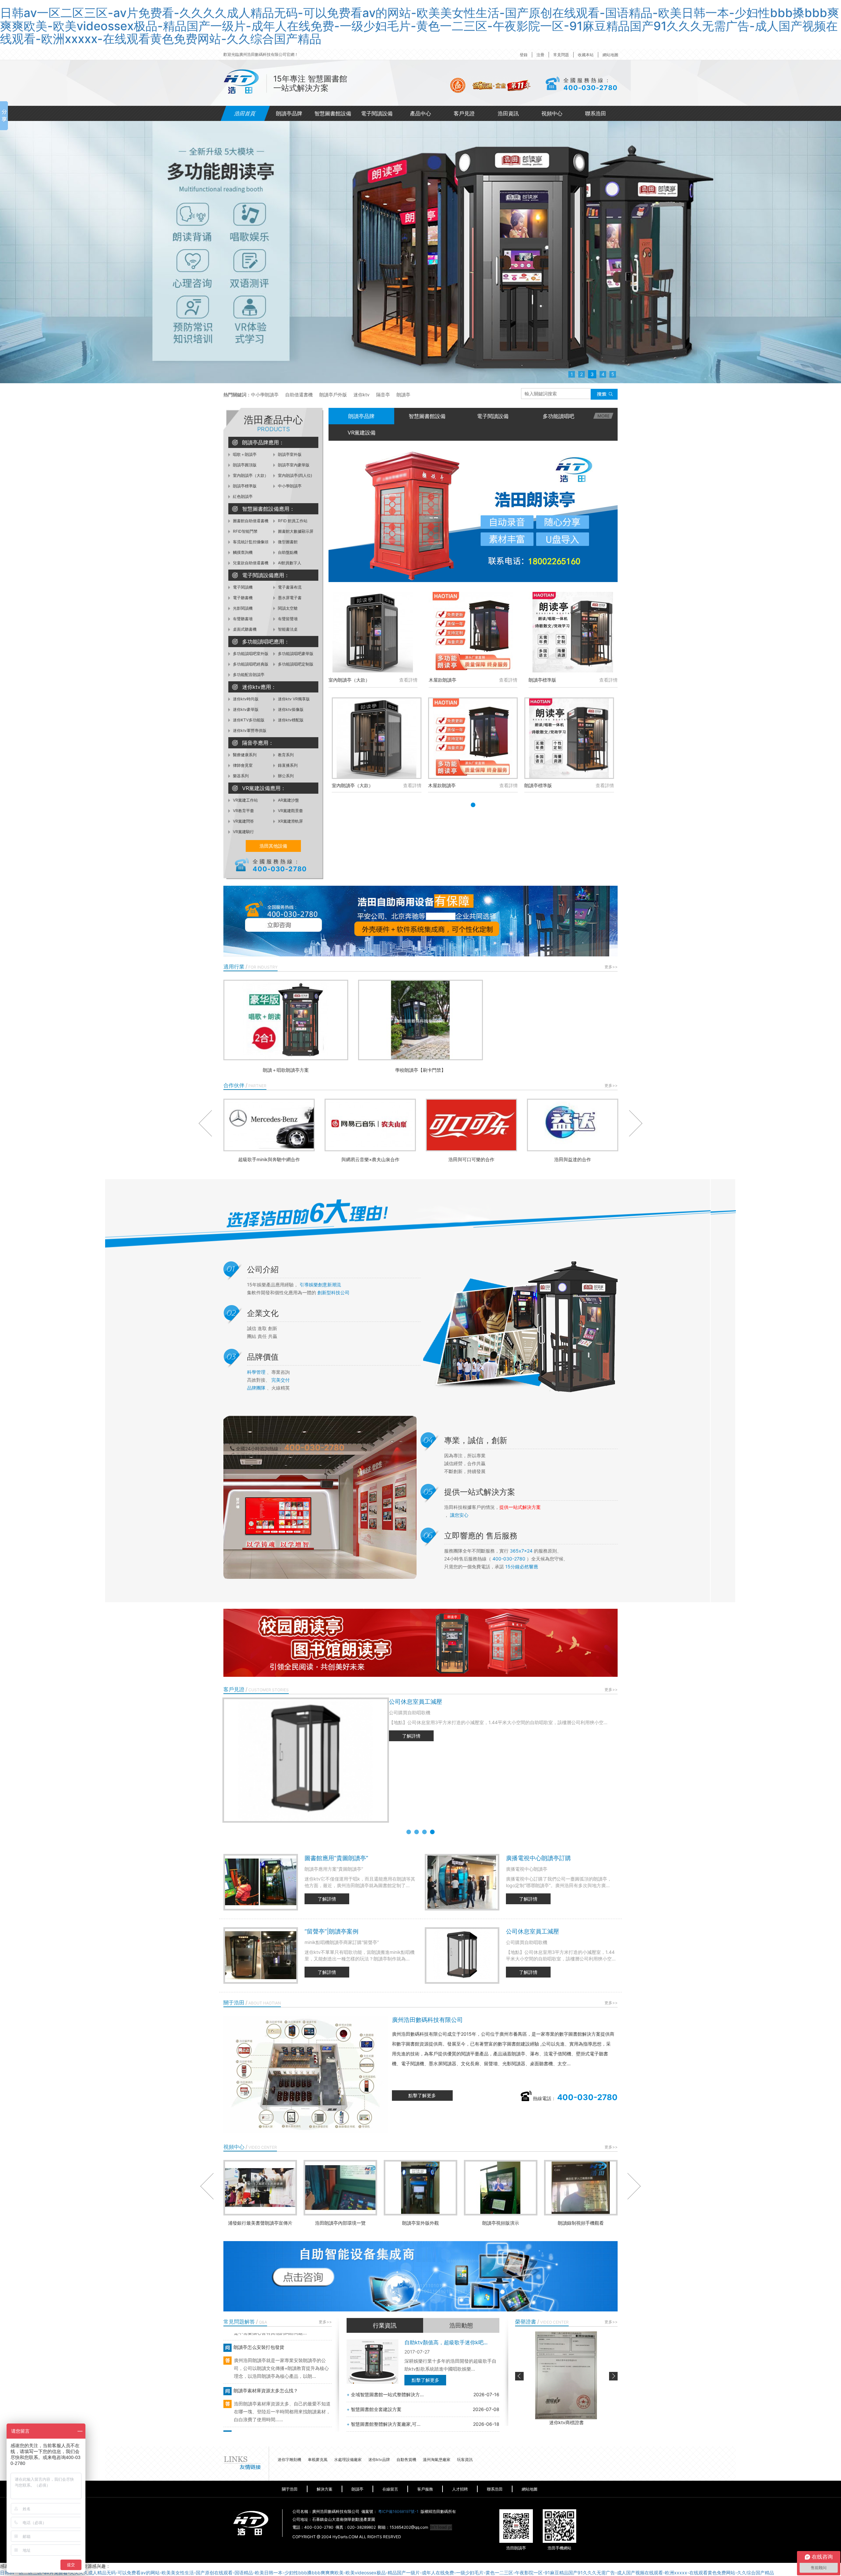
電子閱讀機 (242, 587)
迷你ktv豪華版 (245, 709)
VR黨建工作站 (245, 800)
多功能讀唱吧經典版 (250, 664)
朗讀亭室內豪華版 (293, 465)
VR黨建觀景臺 (290, 811)
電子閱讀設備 (377, 113)
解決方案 (325, 2489)
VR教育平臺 (243, 811)
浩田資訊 (508, 113)
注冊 (540, 55)
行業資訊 (385, 2325)
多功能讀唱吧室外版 (250, 654)
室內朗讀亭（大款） (250, 475)
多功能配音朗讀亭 (248, 675)
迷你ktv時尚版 (245, 699)
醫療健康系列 (244, 755)
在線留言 (390, 2489)
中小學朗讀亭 (265, 395)
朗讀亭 (403, 395)
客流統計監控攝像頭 (250, 542)
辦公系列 (285, 776)
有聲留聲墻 (287, 619)
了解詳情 (411, 1736)
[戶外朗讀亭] (473, 516)
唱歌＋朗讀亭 (244, 454)
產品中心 (420, 113)
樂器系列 (240, 776)
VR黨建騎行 (243, 832)
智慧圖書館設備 (333, 113)
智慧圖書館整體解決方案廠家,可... (384, 2424)
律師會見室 (242, 765)
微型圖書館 (287, 542)
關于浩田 (290, 2489)
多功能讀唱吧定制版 (295, 664)
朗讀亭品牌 (289, 113)
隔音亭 (383, 395)
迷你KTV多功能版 (248, 720)
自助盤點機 (287, 552)
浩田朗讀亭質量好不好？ (258, 2404)
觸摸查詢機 (242, 552)
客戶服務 (425, 2489)
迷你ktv (362, 395)
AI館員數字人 (289, 563)
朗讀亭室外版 (289, 454)
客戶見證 (464, 113)
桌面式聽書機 (244, 629)
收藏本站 (586, 55)
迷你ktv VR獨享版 (293, 699)
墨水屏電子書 (289, 598)
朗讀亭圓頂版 (244, 465)
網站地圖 (610, 55)
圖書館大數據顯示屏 (295, 531)
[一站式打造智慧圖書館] (420, 252)
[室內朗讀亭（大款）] (373, 632)
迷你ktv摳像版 (290, 709)
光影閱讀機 (242, 608)
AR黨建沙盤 (288, 800)
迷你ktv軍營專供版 (249, 730)
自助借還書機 (299, 395)
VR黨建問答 (243, 821)
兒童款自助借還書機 (250, 563)
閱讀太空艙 (287, 608)
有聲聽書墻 (242, 619)
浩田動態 (461, 2325)
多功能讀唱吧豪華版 (295, 654)
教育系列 (285, 755)
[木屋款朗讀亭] (473, 632)
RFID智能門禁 (245, 531)
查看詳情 (408, 680)
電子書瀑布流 (289, 587)
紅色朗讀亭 (242, 496)
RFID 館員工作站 (292, 521)
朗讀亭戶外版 (333, 395)
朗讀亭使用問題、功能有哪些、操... (269, 2360)
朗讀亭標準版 (244, 486)
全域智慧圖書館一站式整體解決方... (385, 2394)
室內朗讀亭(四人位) (295, 475)
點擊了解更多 (422, 2095)
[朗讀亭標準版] (573, 632)
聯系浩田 (596, 113)
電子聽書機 (242, 598)
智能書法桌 (287, 629)
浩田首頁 (245, 113)
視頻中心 (552, 113)
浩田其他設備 (273, 846)
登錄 (524, 55)
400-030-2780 (591, 88)
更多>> (611, 967)
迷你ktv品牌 (379, 2459)
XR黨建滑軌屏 (290, 821)
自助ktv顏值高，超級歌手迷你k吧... (446, 2342)
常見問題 (561, 55)
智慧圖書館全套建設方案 (374, 2409)
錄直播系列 (287, 765)
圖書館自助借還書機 (250, 521)
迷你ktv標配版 (290, 720)
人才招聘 (460, 2489)
